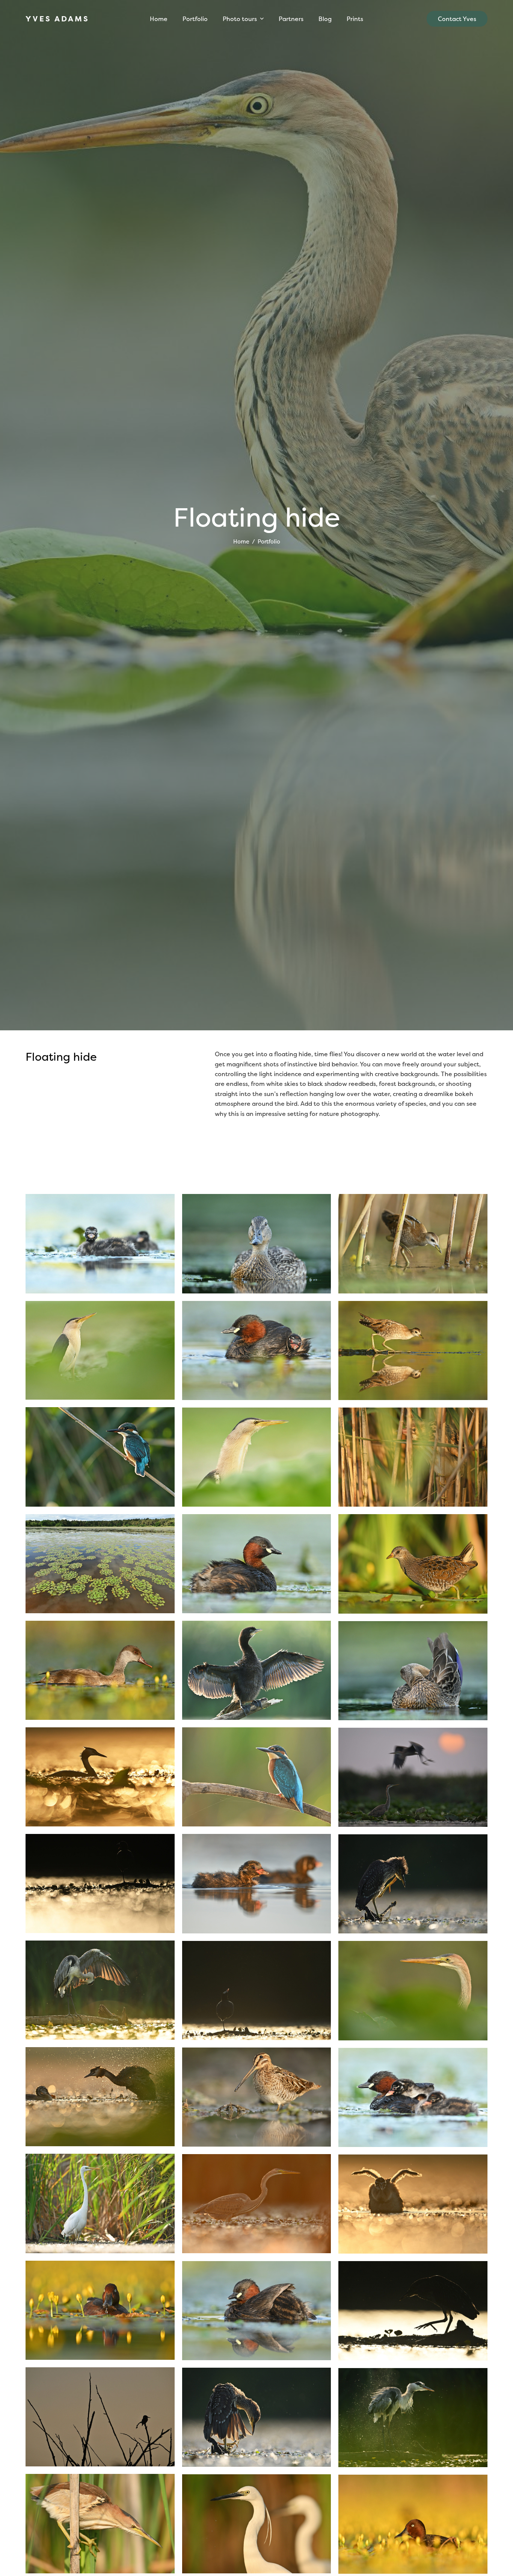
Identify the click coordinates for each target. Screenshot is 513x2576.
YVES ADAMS (57, 19)
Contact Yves (457, 19)
